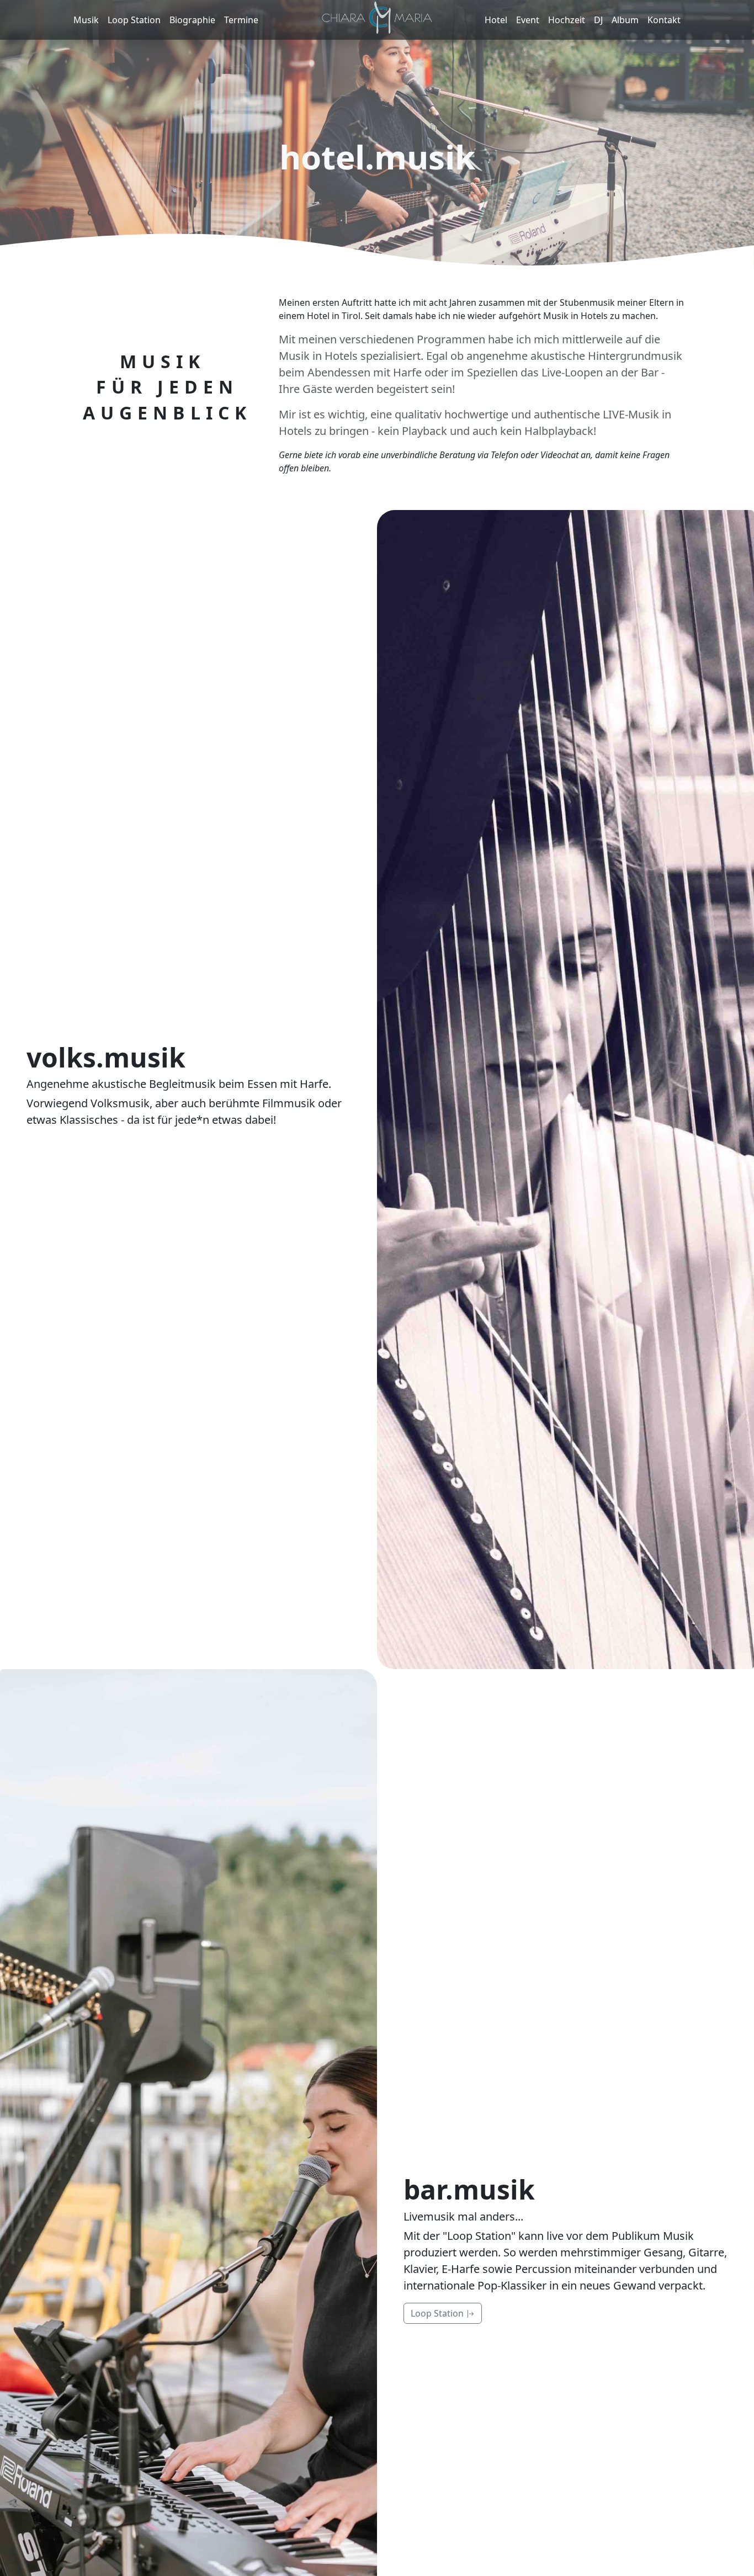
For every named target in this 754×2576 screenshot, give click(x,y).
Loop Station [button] (438, 2313)
